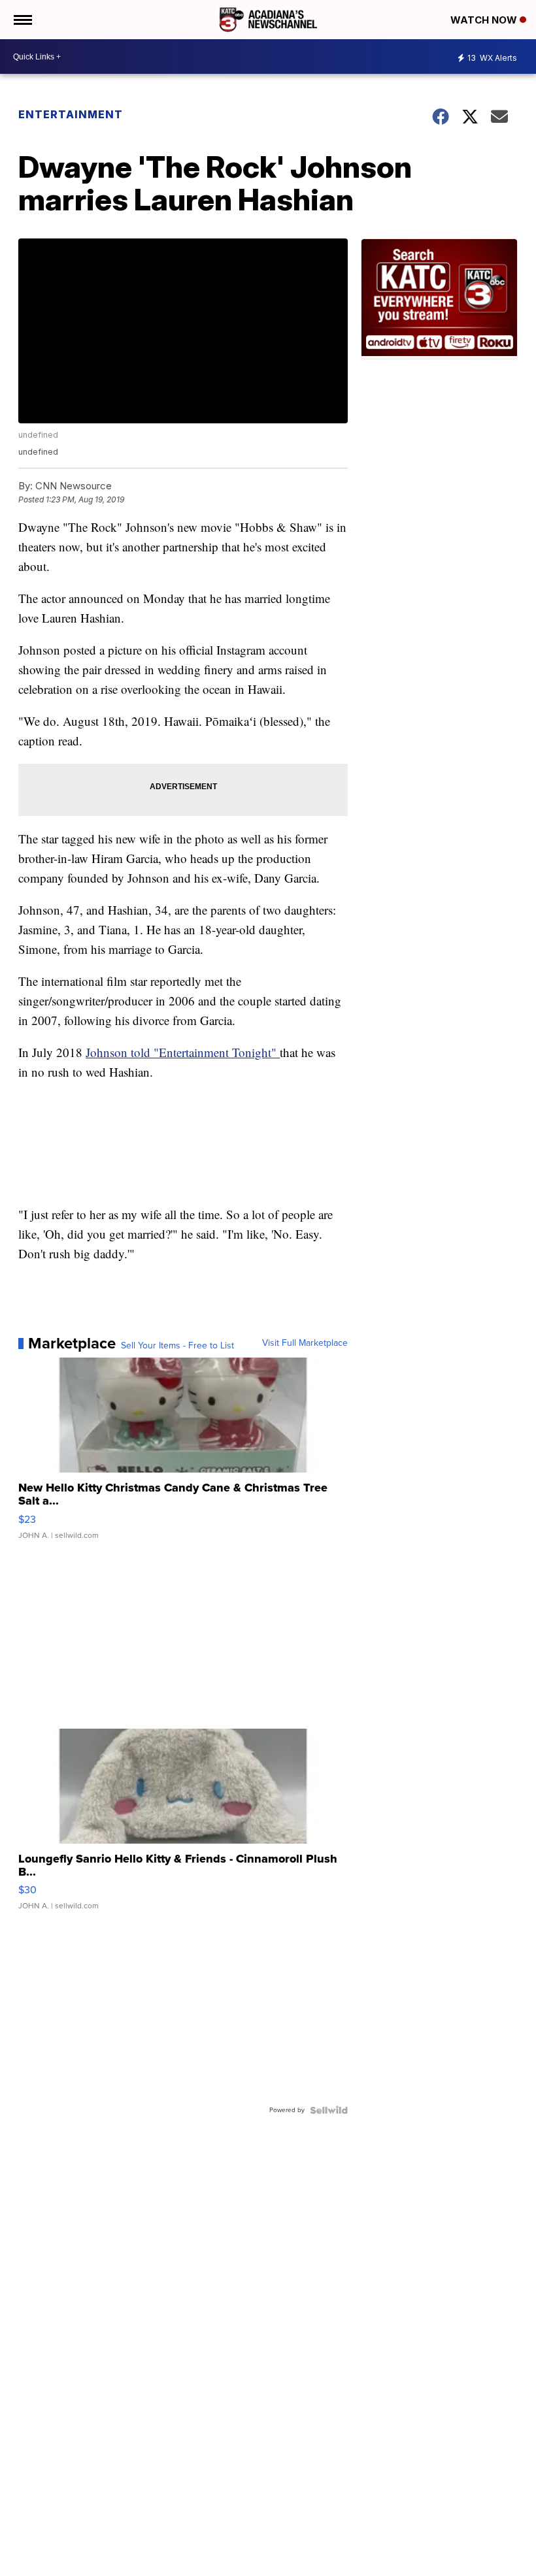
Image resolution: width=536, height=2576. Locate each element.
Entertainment (71, 114)
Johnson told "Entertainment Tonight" (183, 1052)
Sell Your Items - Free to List (177, 1346)
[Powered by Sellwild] (329, 2110)
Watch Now (485, 20)
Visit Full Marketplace (305, 1343)
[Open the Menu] (22, 20)
